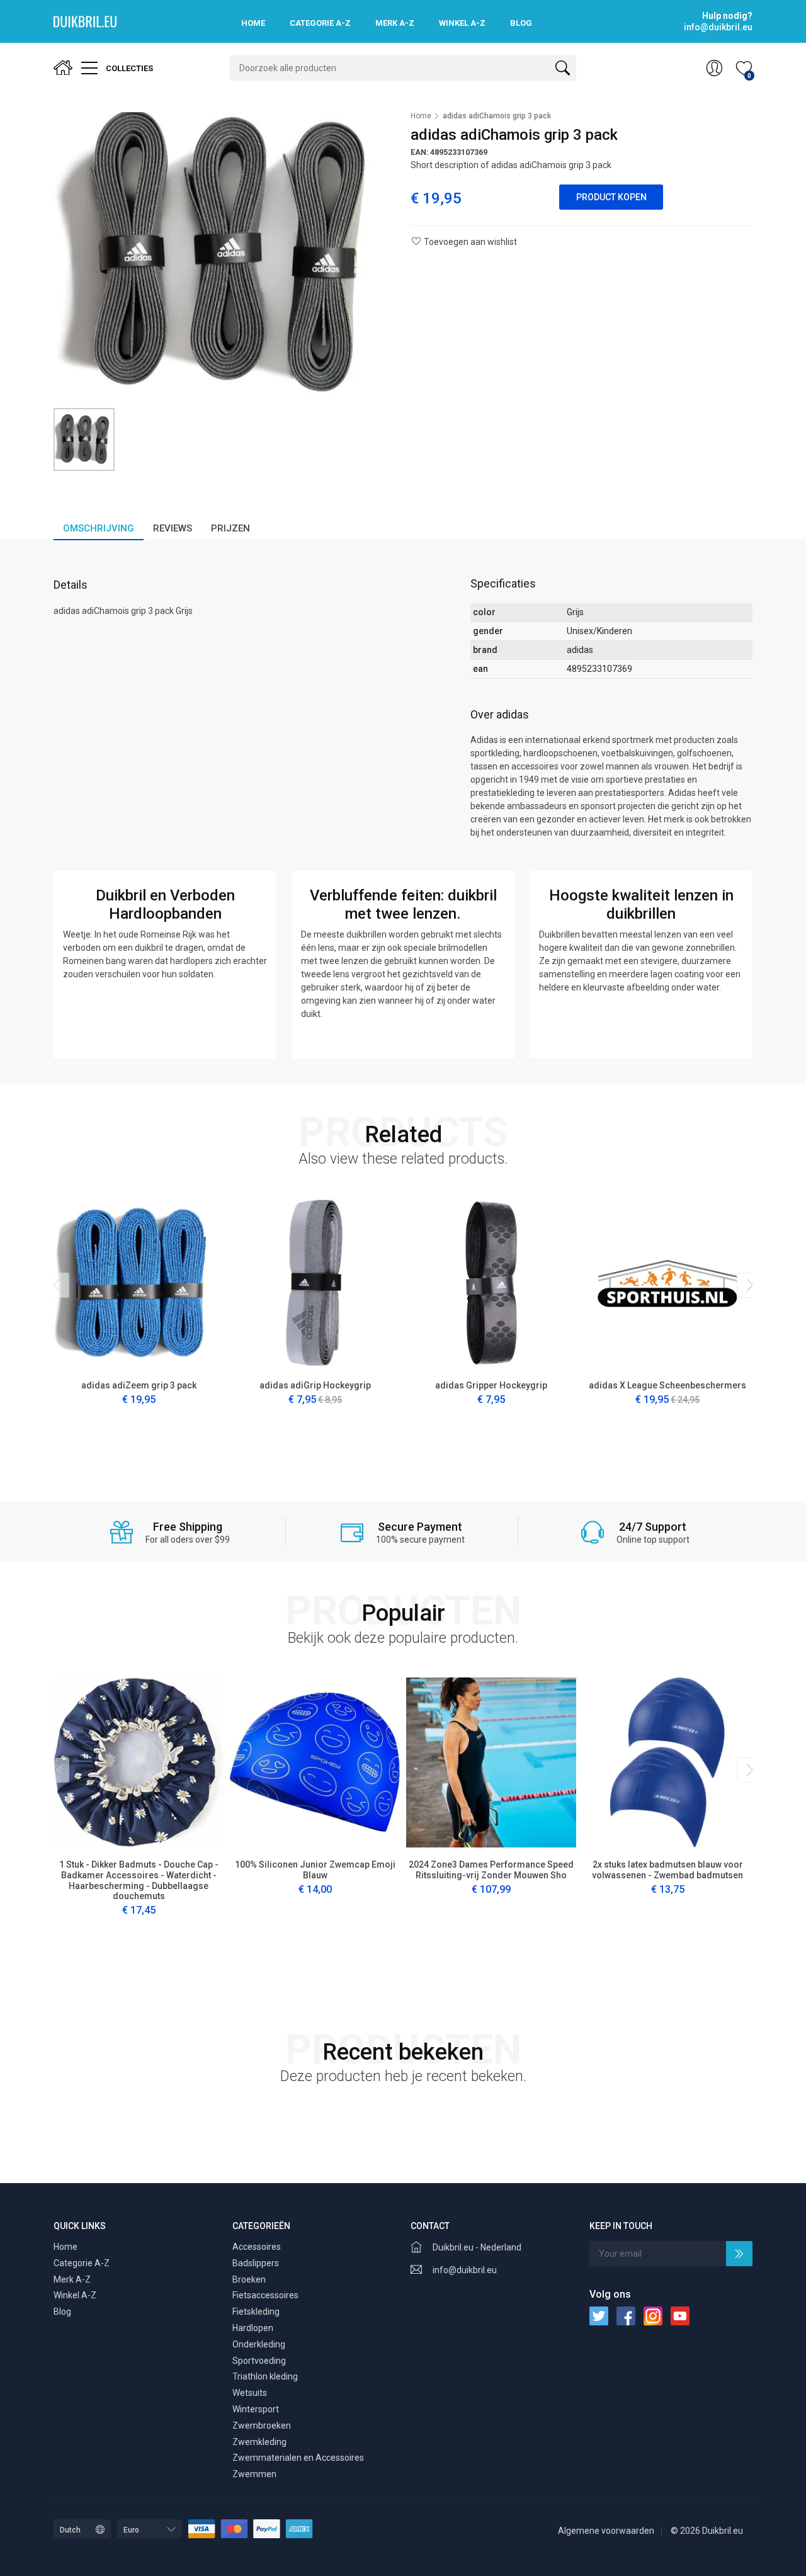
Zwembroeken (262, 2426)
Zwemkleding (259, 2442)
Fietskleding (256, 2312)
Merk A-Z (395, 23)
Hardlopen (253, 2328)
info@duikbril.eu (465, 2270)
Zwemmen (254, 2474)
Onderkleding (259, 2344)
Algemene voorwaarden (606, 2531)
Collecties (128, 68)
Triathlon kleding (265, 2376)
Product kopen (611, 197)
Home (253, 23)
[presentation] (57, 1285)
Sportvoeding (259, 2361)
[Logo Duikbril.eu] (85, 21)
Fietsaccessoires (265, 2295)
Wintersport (256, 2409)
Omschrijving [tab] (99, 528)
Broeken (249, 2279)
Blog (521, 23)
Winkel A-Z (462, 23)
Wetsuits (250, 2393)
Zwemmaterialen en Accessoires (298, 2458)
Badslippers (256, 2263)
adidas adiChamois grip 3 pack (497, 116)
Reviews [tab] (173, 528)
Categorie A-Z (320, 23)
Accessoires (257, 2247)
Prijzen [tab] (230, 528)
